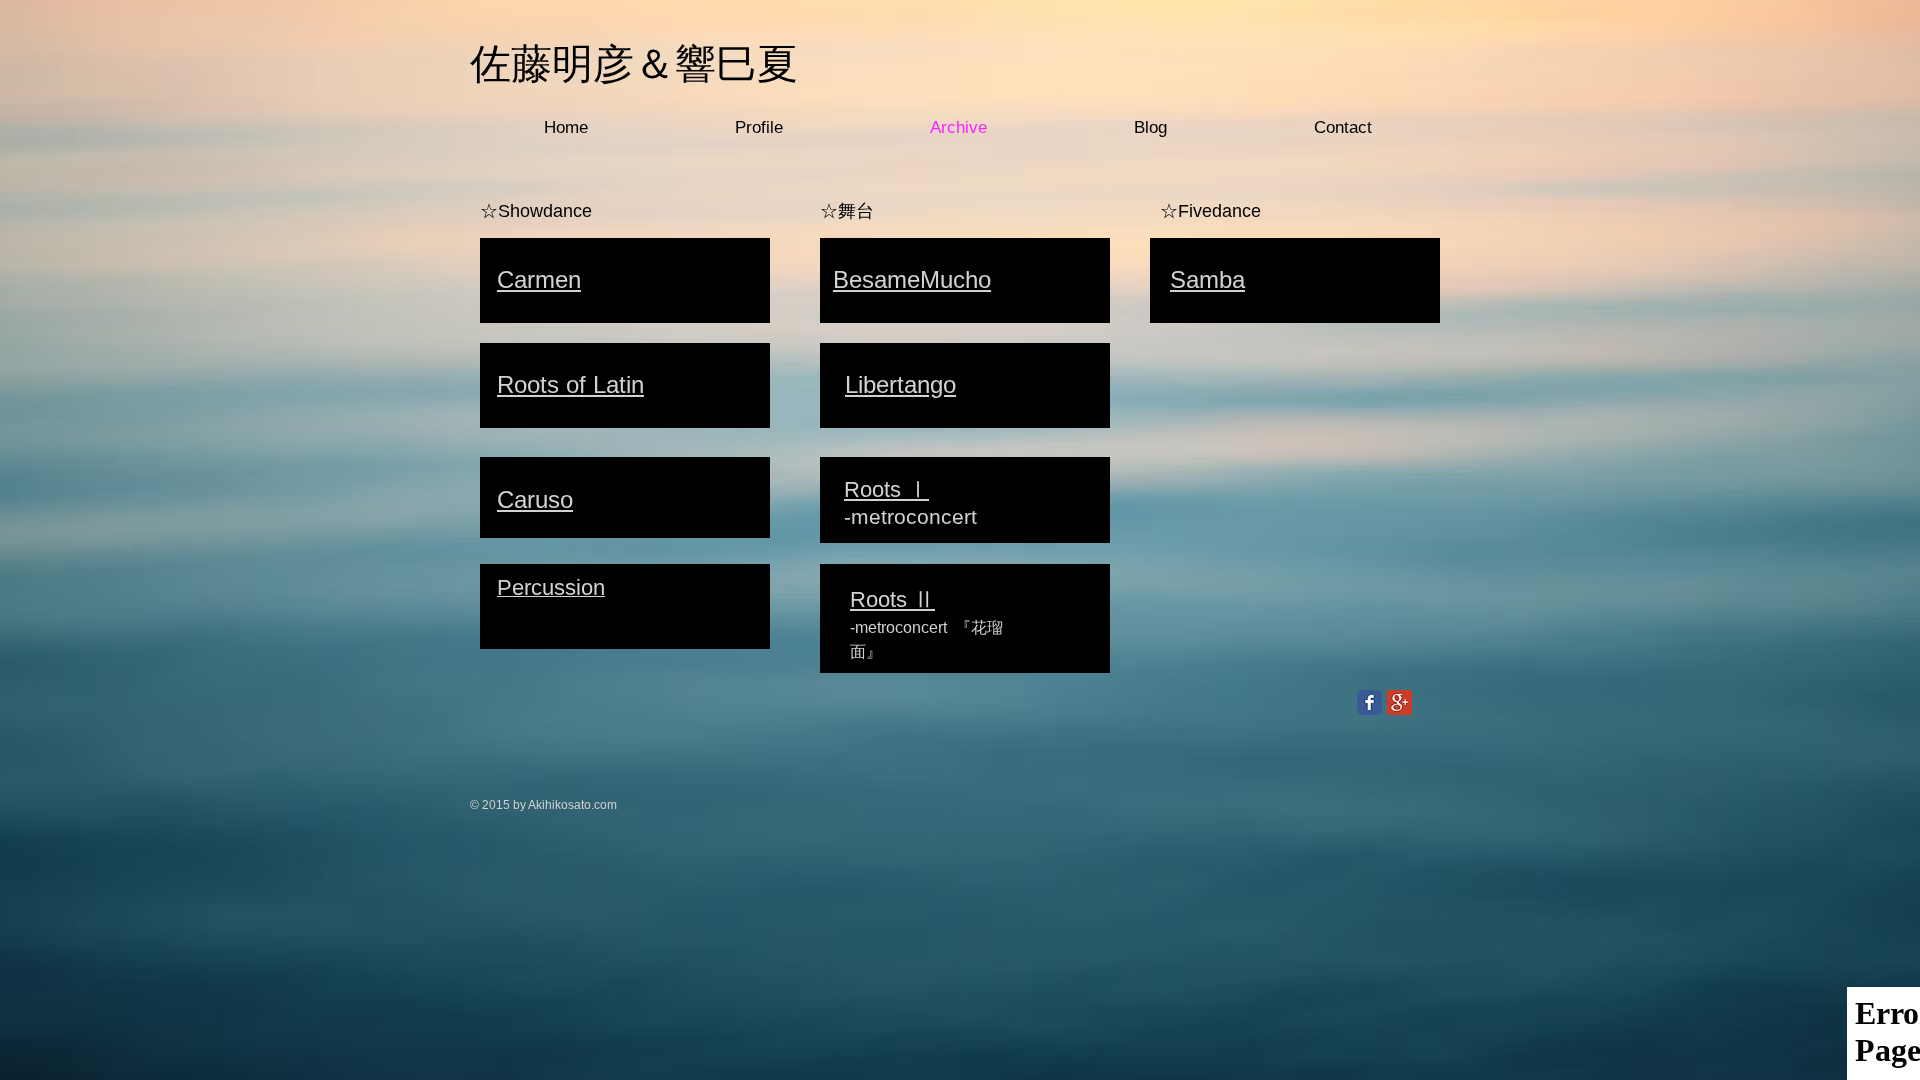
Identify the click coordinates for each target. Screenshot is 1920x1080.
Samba (1207, 279)
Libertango (900, 384)
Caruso (535, 499)
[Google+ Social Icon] (1399, 702)
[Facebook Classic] (1369, 702)
